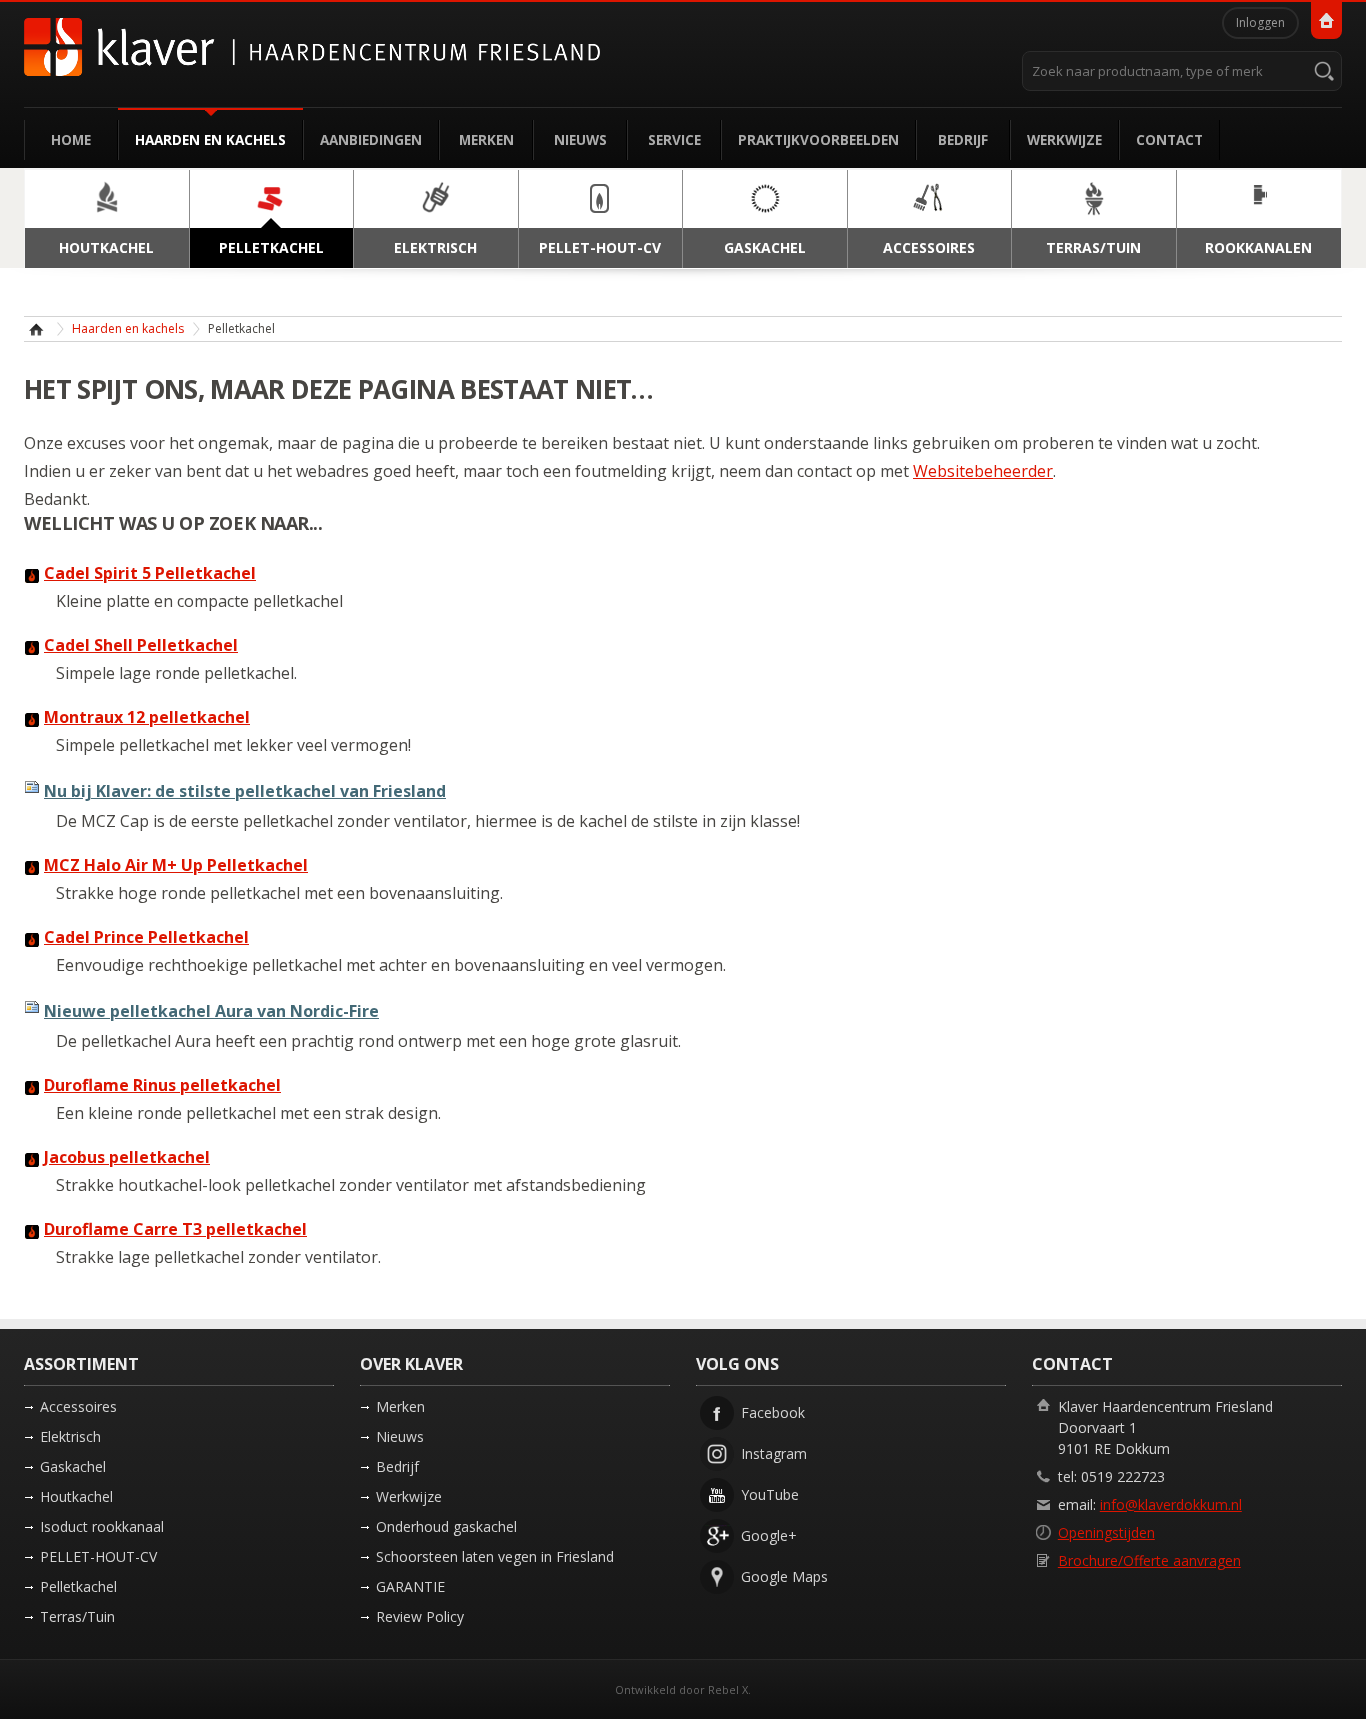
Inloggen (1260, 22)
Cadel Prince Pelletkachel (146, 937)
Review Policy (420, 1616)
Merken (486, 139)
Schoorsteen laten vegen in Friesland (495, 1556)
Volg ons (737, 1364)
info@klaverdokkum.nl (1171, 1504)
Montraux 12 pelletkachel (147, 717)
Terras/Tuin (77, 1616)
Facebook (773, 1412)
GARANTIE (410, 1586)
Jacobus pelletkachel (127, 1157)
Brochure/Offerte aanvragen (1149, 1560)
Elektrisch (70, 1436)
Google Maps (784, 1576)
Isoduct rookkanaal (102, 1526)
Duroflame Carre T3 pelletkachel (175, 1229)
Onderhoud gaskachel (446, 1526)
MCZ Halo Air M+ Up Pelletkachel (176, 865)
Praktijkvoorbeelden (818, 139)
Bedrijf (963, 139)
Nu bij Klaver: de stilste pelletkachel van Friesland (245, 791)
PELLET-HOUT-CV (98, 1556)
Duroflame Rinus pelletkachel (162, 1085)
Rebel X (728, 1689)
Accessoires (78, 1406)
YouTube (770, 1494)
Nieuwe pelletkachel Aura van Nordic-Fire (211, 1011)
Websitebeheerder (983, 471)
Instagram (774, 1453)
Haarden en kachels (210, 139)
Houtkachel (76, 1496)
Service (674, 139)
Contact (1169, 139)
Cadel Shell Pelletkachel (141, 645)
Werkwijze (1064, 139)
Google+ (769, 1535)
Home (71, 139)
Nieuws (580, 139)
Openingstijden (1106, 1532)
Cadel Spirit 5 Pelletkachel (150, 573)
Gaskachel (73, 1466)
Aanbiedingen (371, 139)
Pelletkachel (78, 1586)
